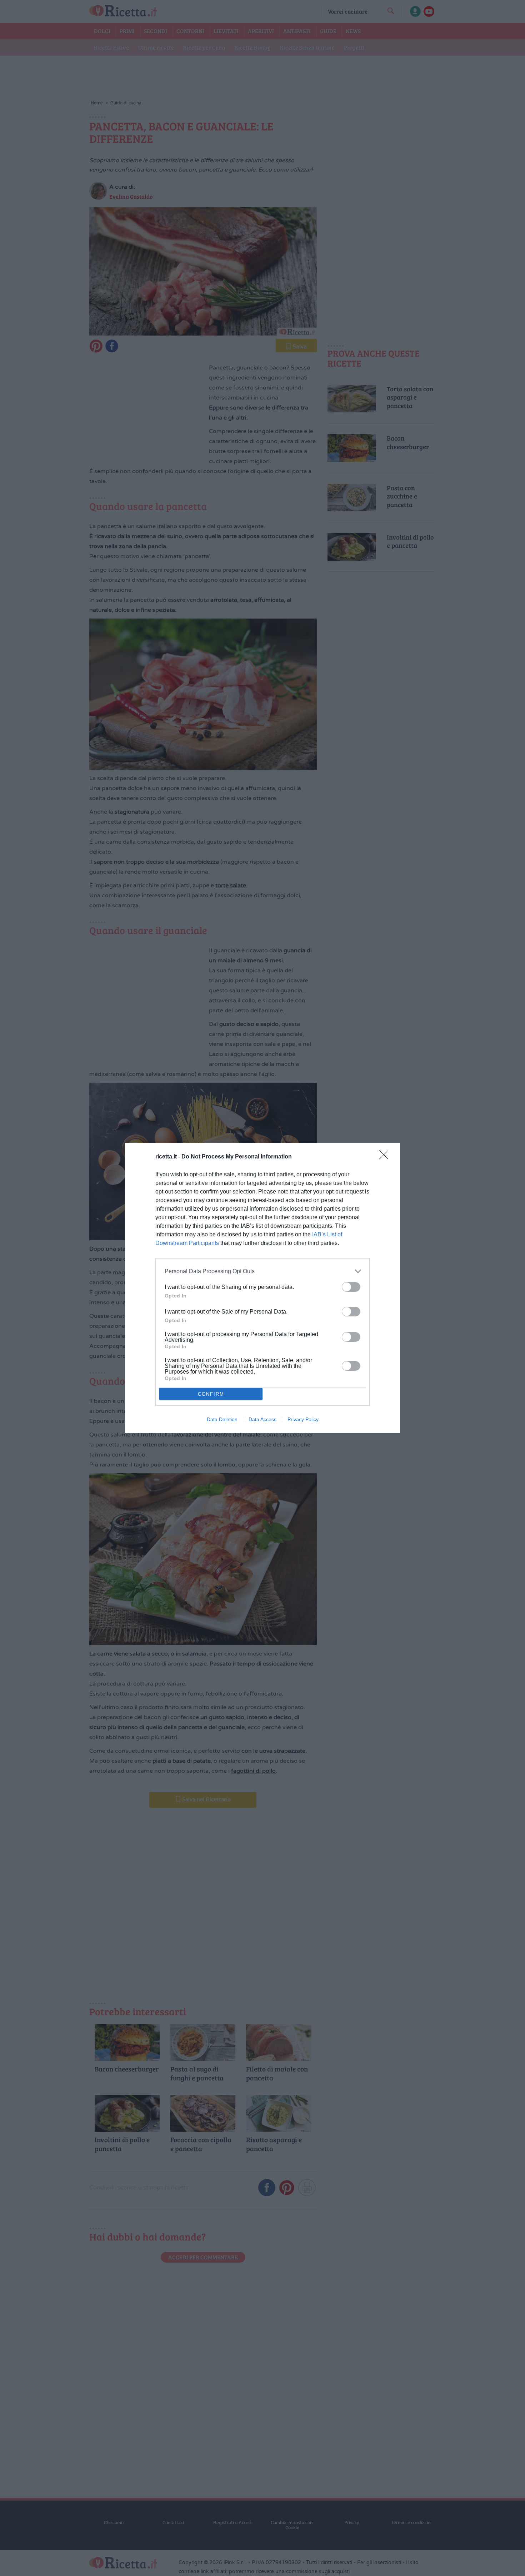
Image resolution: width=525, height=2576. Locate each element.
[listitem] (262, 1271)
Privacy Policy (303, 1419)
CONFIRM (211, 1394)
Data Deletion (222, 1419)
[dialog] (262, 1288)
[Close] (386, 1157)
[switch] (351, 1287)
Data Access (262, 1419)
